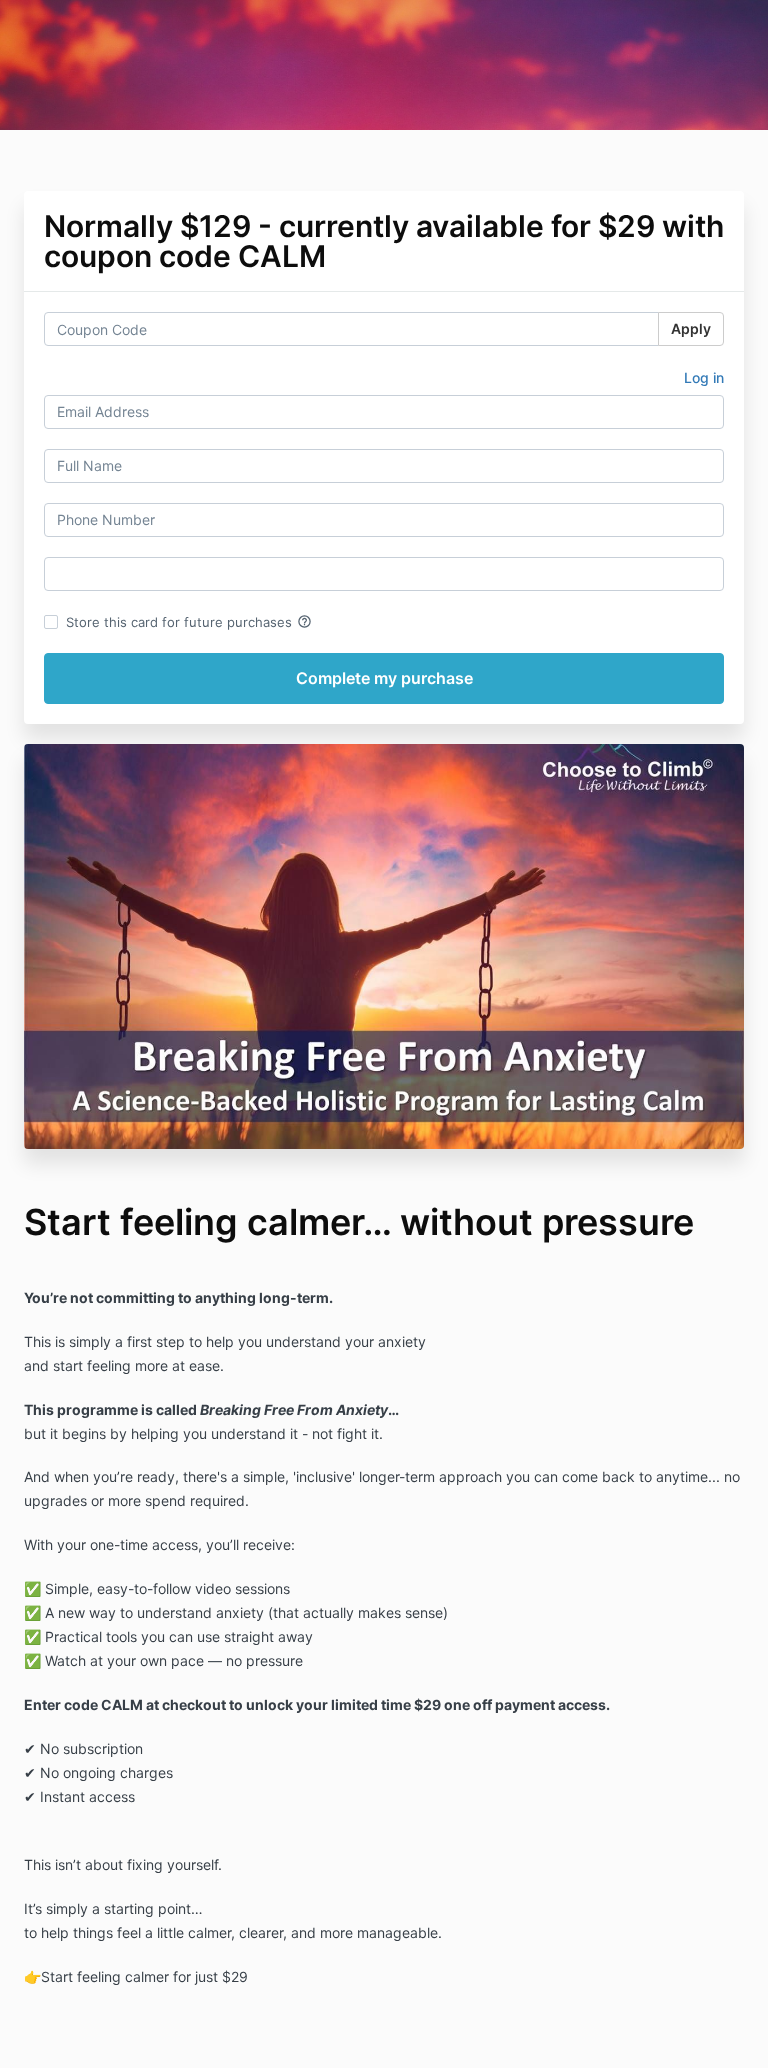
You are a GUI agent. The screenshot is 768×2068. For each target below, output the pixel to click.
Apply (691, 328)
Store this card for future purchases (189, 622)
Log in (704, 377)
